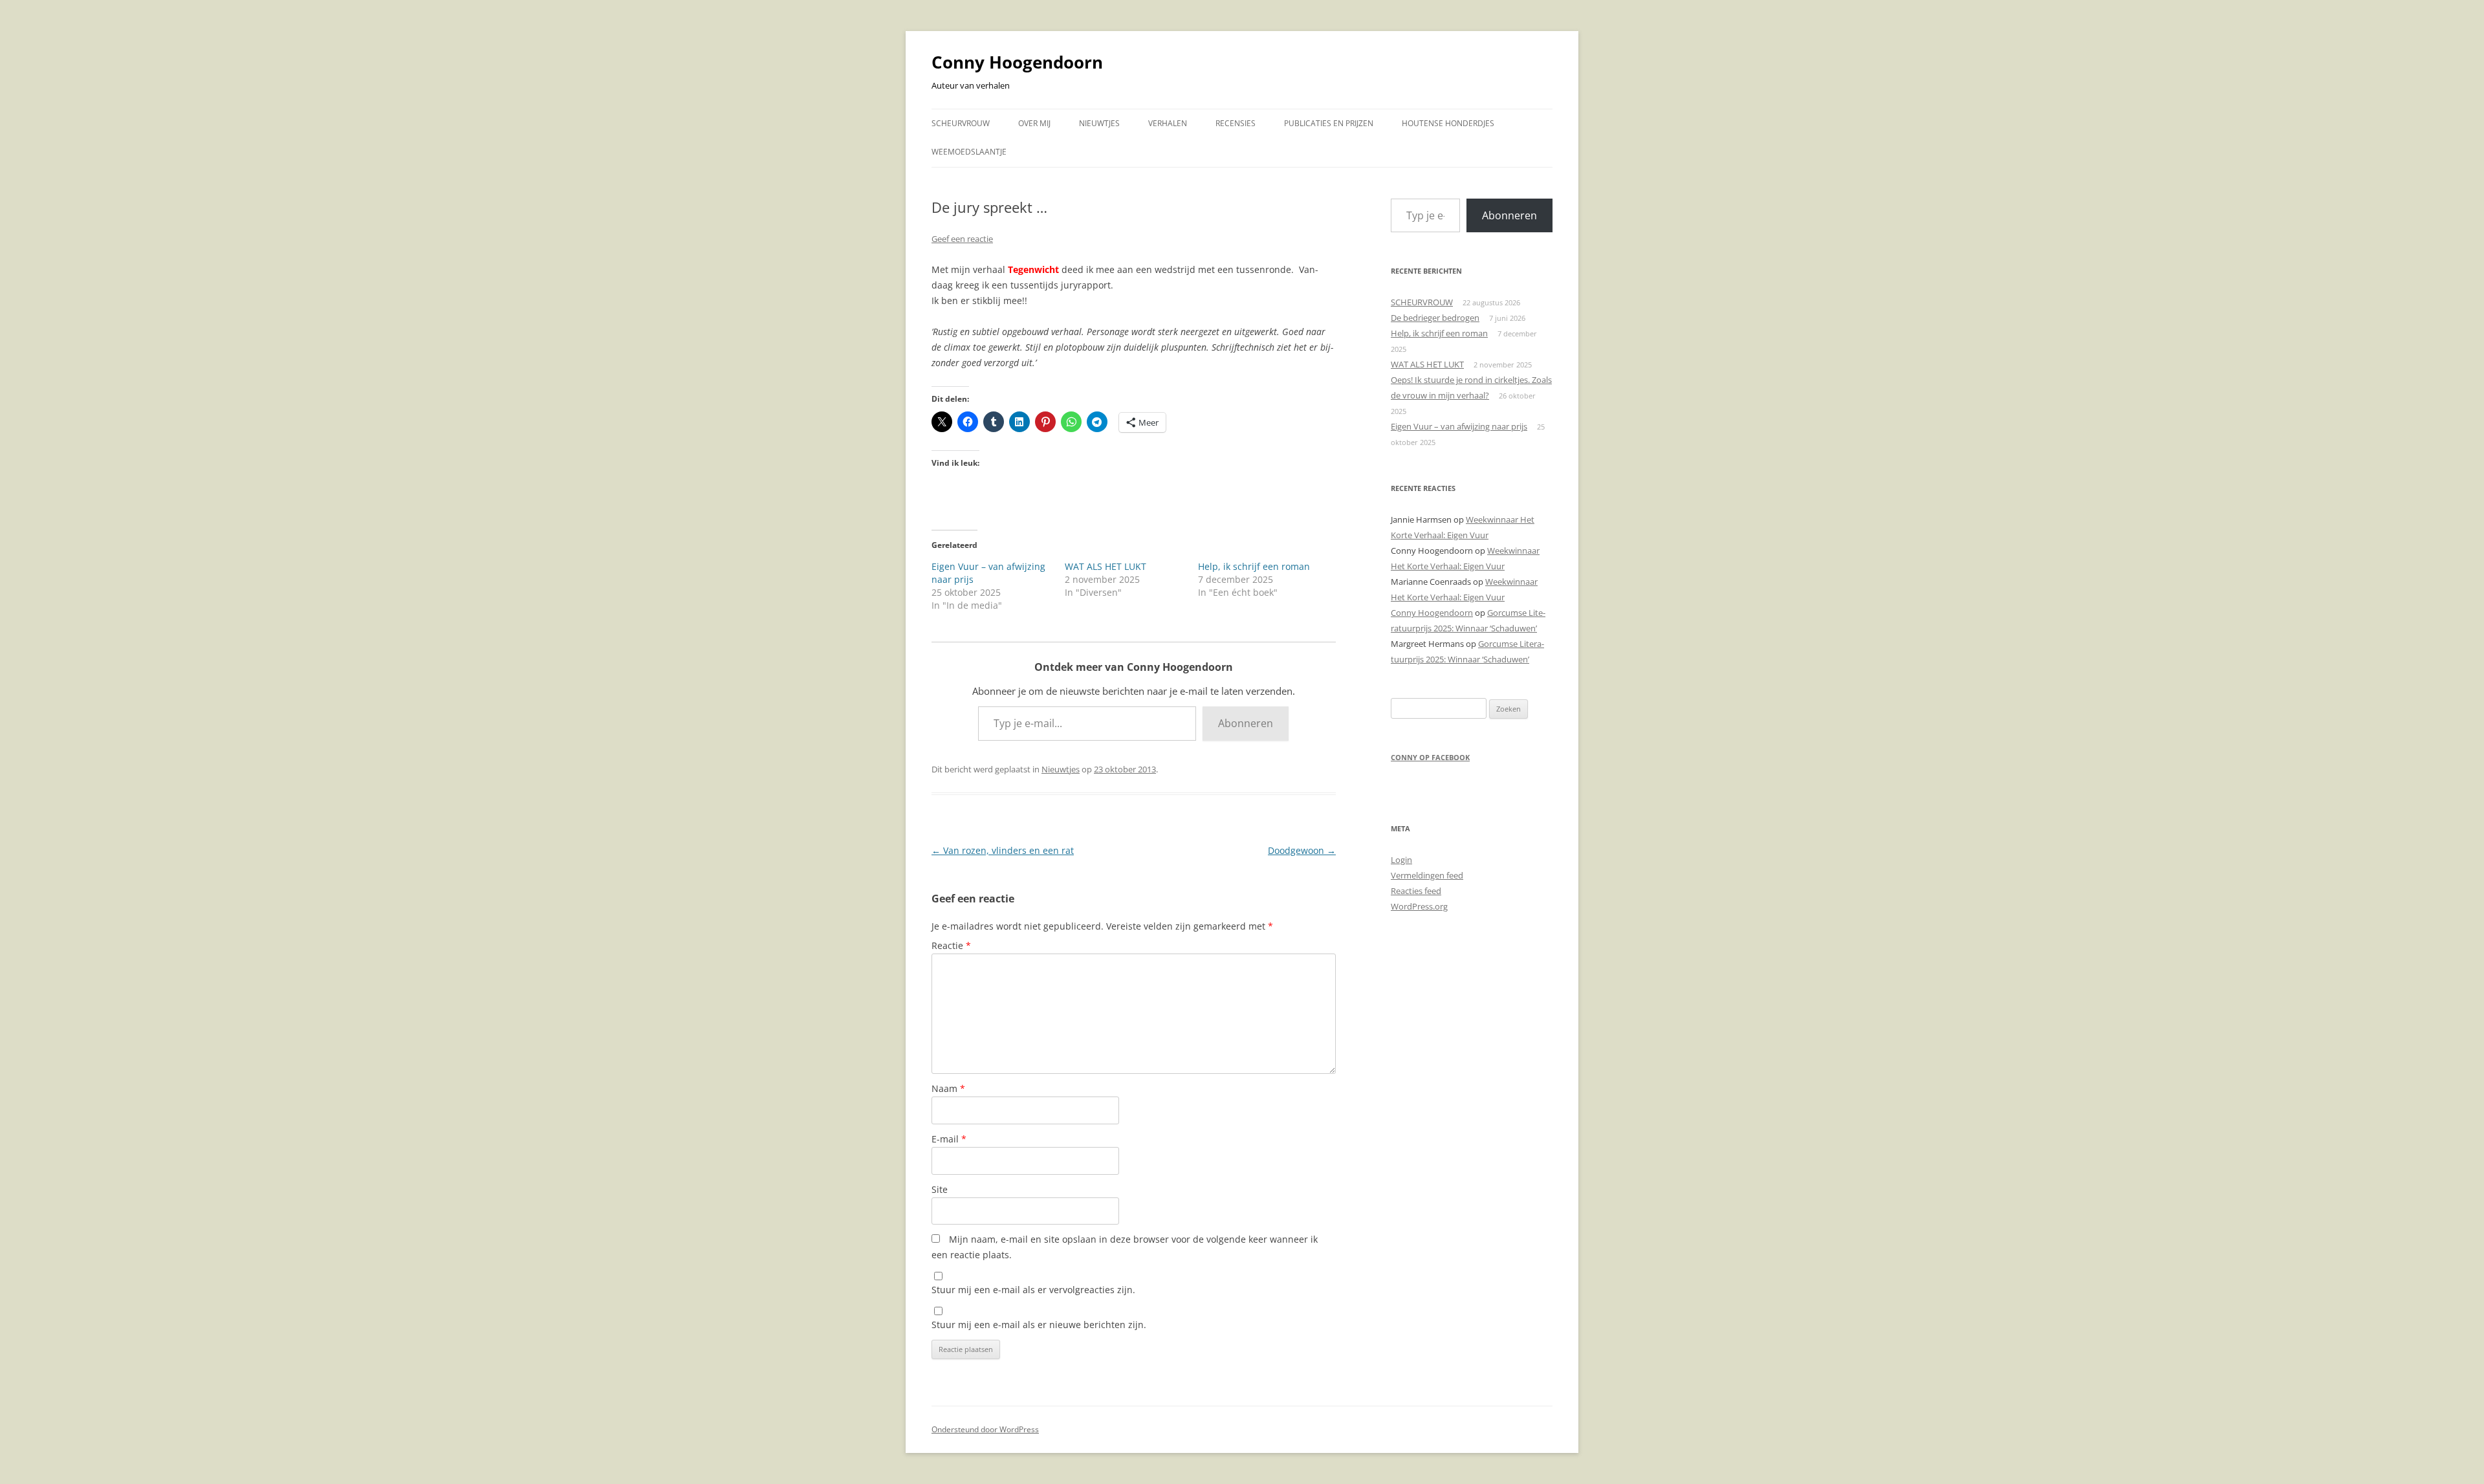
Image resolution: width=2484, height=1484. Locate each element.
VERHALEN (1168, 123)
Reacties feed (1416, 891)
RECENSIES (1236, 123)
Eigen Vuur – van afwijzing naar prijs (1459, 426)
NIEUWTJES (1099, 123)
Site (940, 1189)
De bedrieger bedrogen (1435, 318)
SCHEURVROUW (961, 123)
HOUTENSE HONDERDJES (1448, 123)
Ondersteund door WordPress (985, 1429)
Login (1401, 860)
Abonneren (1246, 723)
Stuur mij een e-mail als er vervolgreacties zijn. (1033, 1290)
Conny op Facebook (1430, 757)
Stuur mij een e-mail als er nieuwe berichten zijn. (1039, 1325)
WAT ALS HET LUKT (1106, 566)
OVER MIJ (1034, 123)
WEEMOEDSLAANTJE (969, 152)
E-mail (949, 1139)
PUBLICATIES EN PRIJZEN (1329, 123)
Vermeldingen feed (1427, 875)
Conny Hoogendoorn (1017, 62)
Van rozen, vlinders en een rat (1003, 850)
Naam (948, 1088)
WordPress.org (1419, 906)
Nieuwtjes (1061, 769)
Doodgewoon (1302, 850)
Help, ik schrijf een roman (1254, 566)
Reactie (951, 945)
